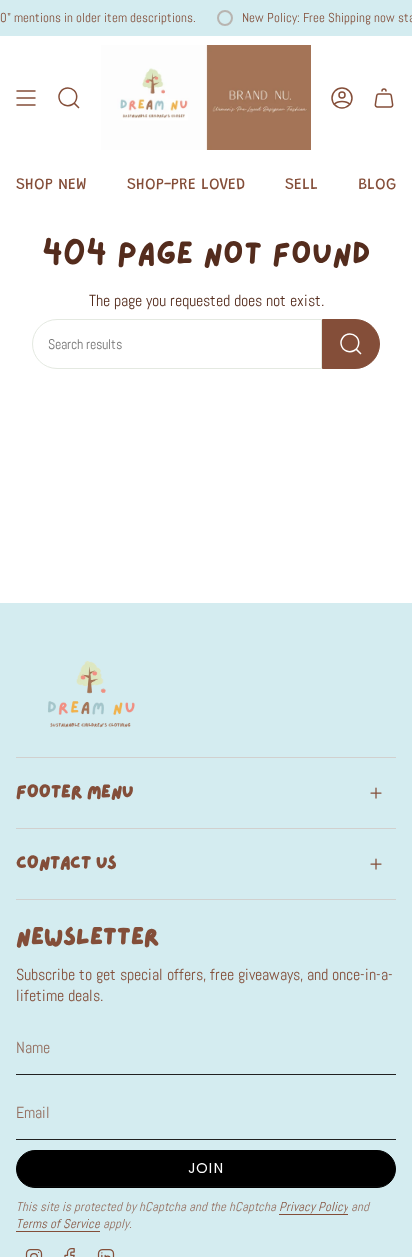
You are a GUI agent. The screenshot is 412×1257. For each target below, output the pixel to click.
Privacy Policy (313, 1206)
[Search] (351, 344)
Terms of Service (58, 1223)
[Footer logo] (91, 693)
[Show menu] (26, 97)
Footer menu (74, 792)
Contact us (66, 863)
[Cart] (384, 97)
